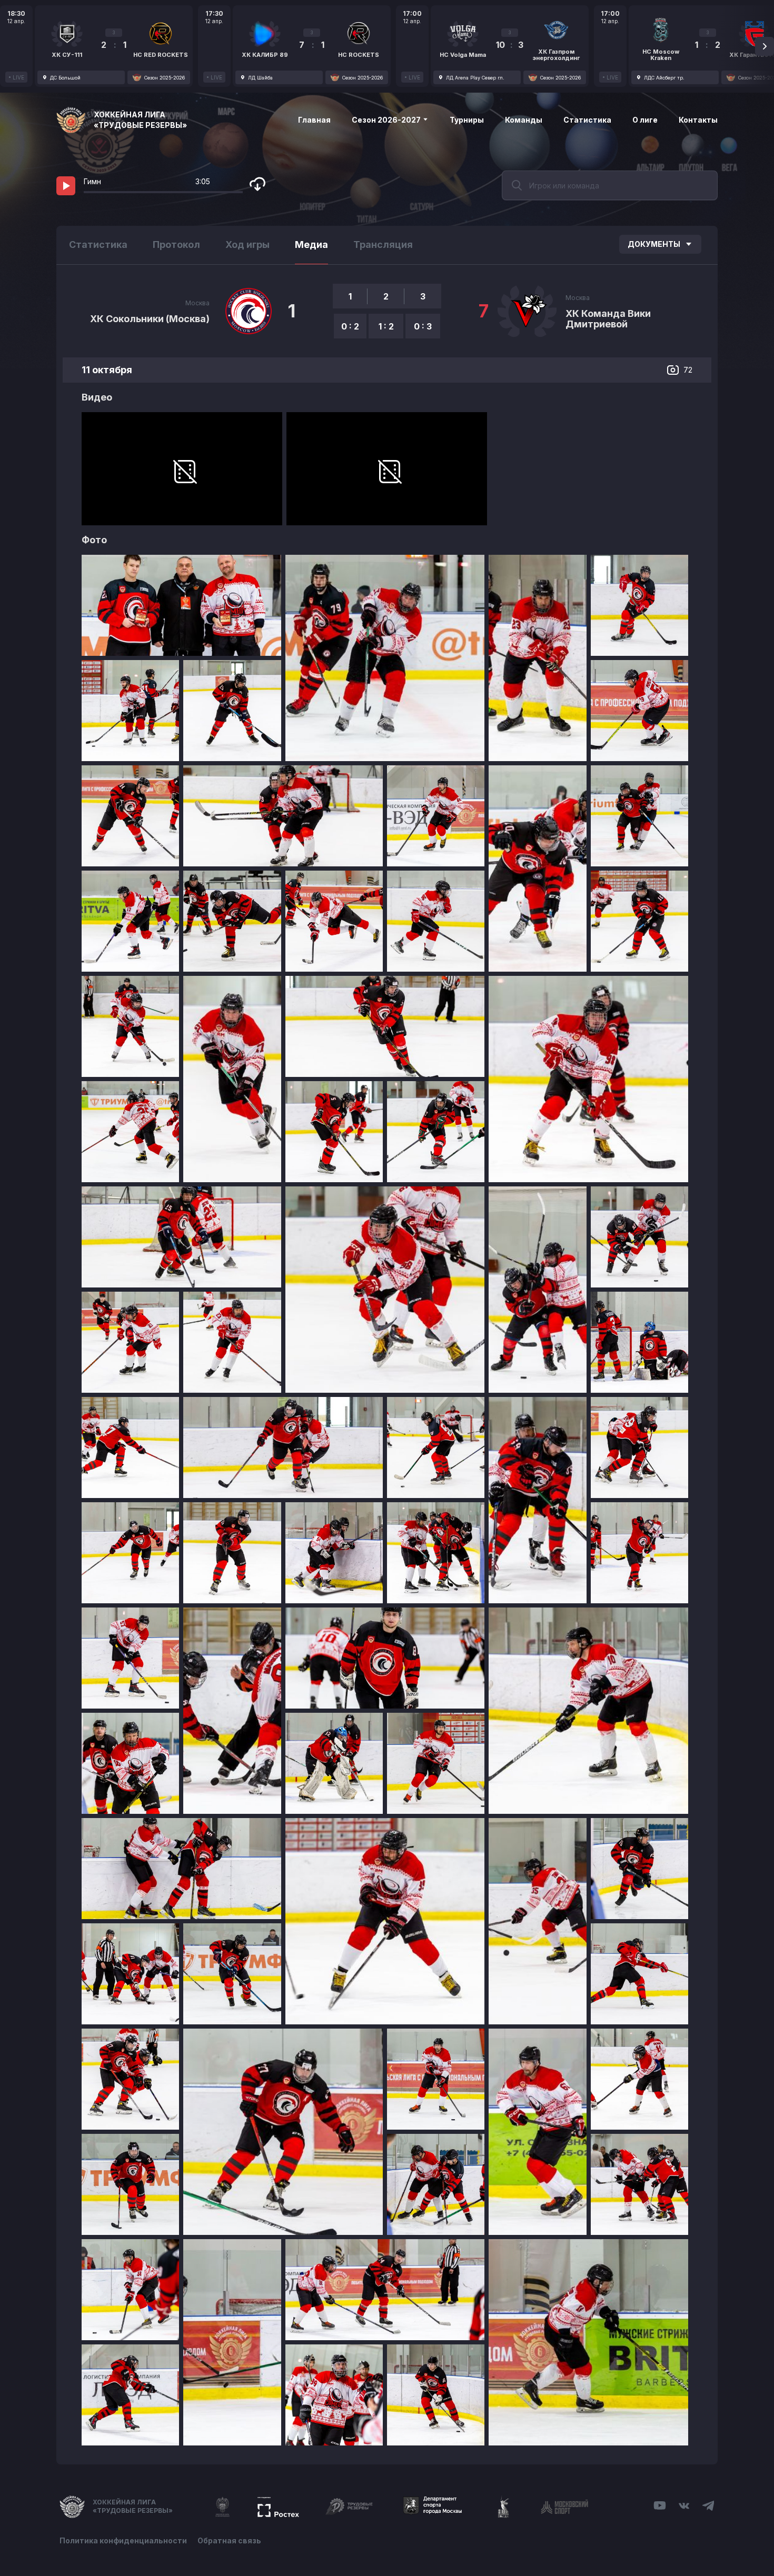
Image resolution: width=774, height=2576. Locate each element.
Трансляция (383, 244)
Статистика (587, 120)
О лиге (645, 120)
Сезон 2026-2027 (387, 120)
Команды (524, 120)
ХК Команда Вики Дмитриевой (608, 319)
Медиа (311, 244)
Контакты (698, 120)
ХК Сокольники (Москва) (150, 319)
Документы (654, 244)
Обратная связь (229, 2540)
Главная (314, 120)
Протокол (176, 244)
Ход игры (247, 244)
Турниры (467, 120)
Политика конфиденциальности (123, 2540)
